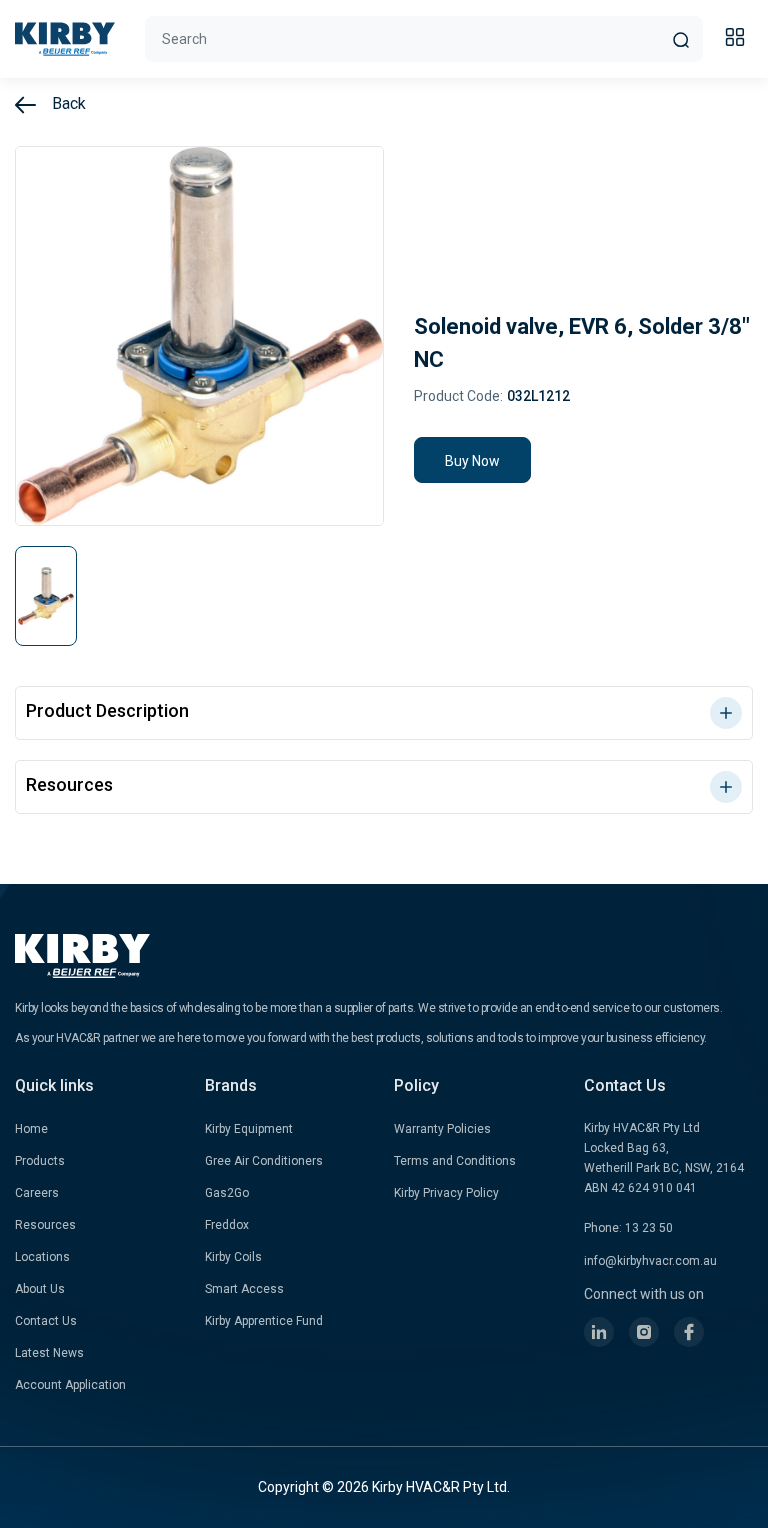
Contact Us (46, 1321)
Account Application (70, 1385)
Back (67, 103)
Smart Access (244, 1289)
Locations (42, 1257)
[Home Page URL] (65, 39)
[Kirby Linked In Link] (599, 1332)
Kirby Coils (233, 1257)
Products (40, 1161)
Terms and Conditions (455, 1161)
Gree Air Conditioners (264, 1161)
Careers (37, 1193)
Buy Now (472, 461)
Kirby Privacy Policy (446, 1193)
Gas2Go (227, 1193)
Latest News (49, 1353)
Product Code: (458, 396)
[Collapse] (738, 40)
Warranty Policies (442, 1129)
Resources (45, 1225)
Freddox (227, 1225)
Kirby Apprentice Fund (264, 1321)
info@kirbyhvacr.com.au (650, 1261)
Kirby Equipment (249, 1129)
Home (31, 1129)
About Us (40, 1289)
